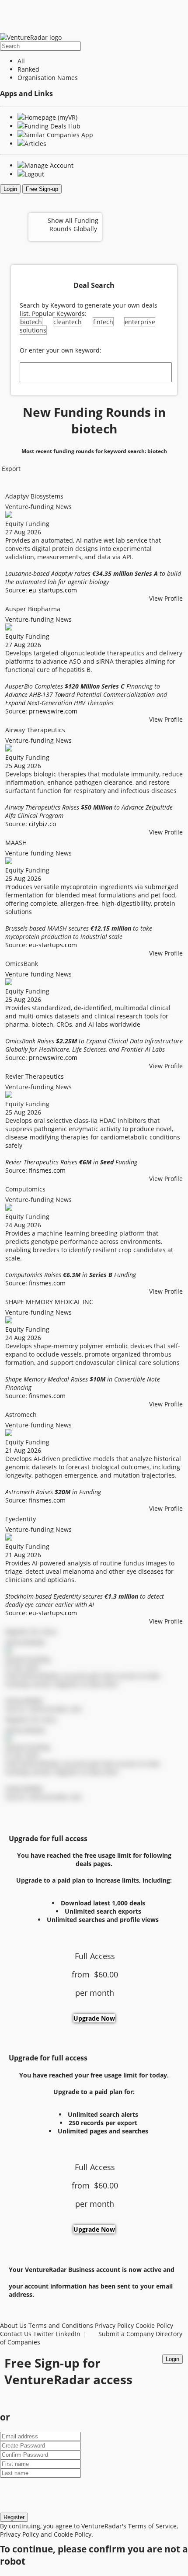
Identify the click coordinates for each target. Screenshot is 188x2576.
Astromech (21, 1414)
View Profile (166, 598)
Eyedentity (21, 1519)
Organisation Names (48, 78)
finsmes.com (47, 1170)
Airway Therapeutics (35, 730)
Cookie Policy (154, 2325)
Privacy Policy (114, 2325)
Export (10, 469)
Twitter (44, 2334)
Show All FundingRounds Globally (73, 225)
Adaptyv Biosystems (34, 496)
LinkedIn (68, 2334)
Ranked (28, 69)
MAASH (16, 843)
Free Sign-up (42, 189)
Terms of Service (152, 2526)
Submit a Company (126, 2334)
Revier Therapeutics (35, 1076)
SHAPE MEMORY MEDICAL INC (49, 1302)
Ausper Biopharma (33, 609)
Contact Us (16, 2334)
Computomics (25, 1189)
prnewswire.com (53, 711)
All (21, 61)
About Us (13, 2325)
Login (10, 189)
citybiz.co (42, 824)
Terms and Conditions (61, 2325)
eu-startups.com (53, 590)
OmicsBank (22, 964)
